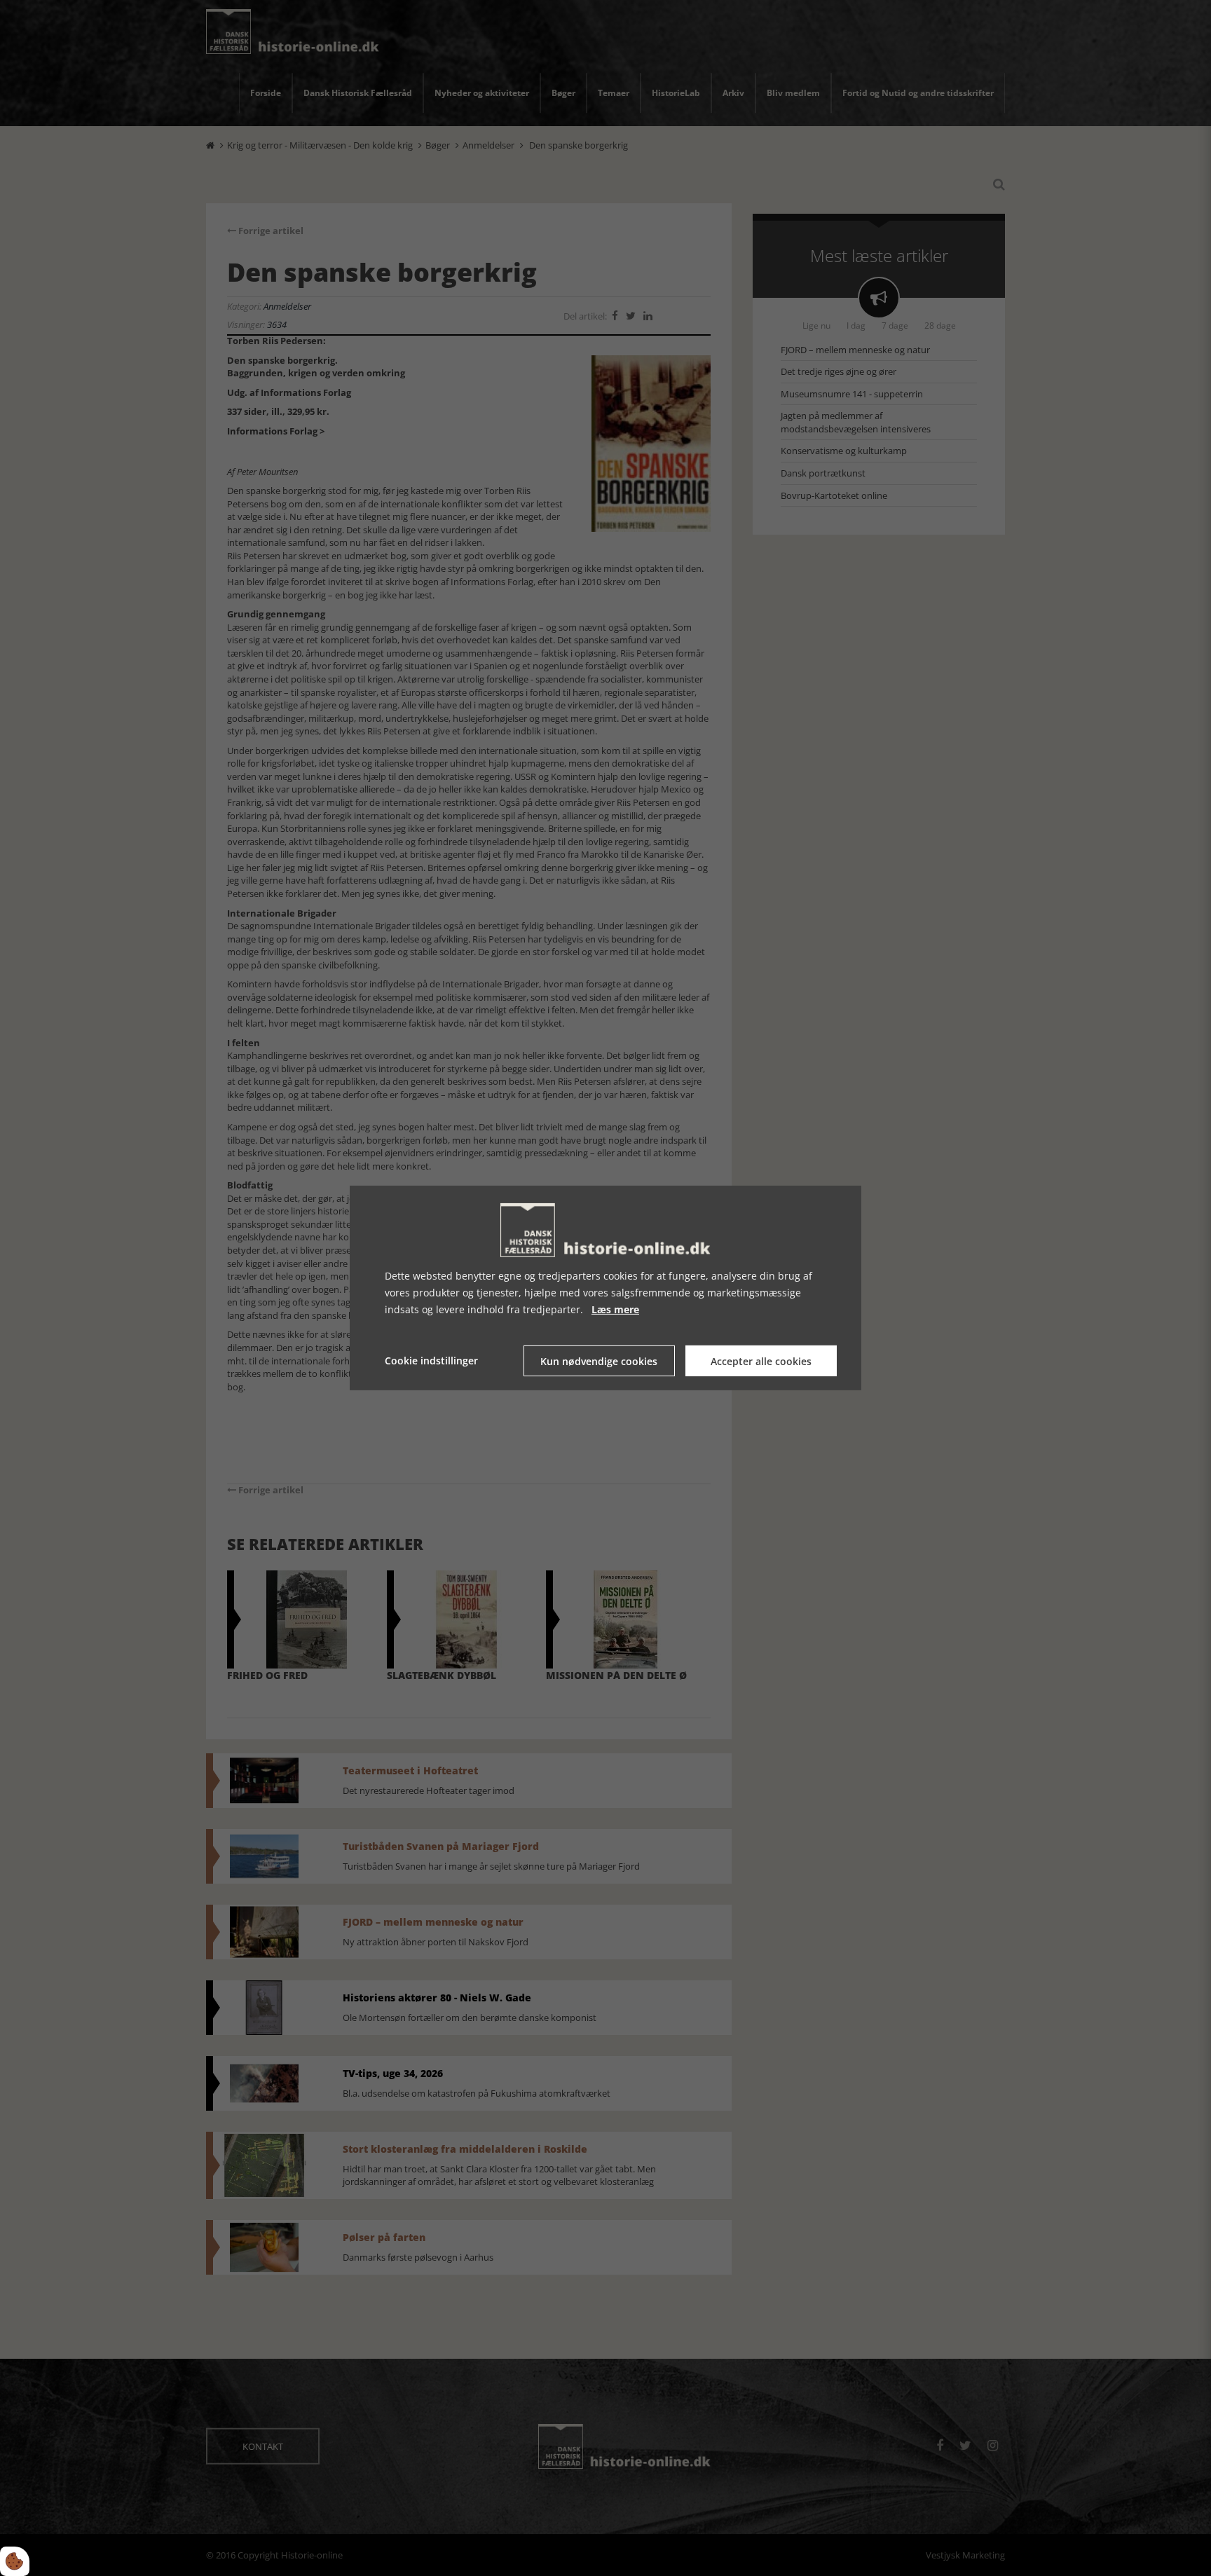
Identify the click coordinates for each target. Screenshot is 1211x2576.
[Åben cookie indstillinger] (15, 2561)
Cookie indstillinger (431, 1361)
